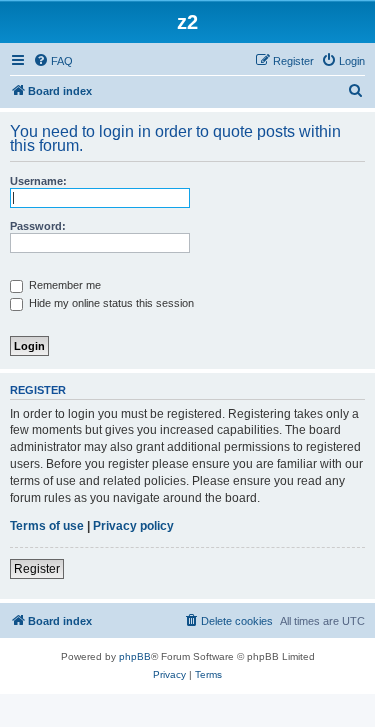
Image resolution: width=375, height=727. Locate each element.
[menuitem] (53, 61)
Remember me (63, 285)
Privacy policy (133, 526)
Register (37, 569)
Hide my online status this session (110, 303)
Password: (38, 226)
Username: (38, 181)
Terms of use (47, 526)
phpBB (135, 656)
